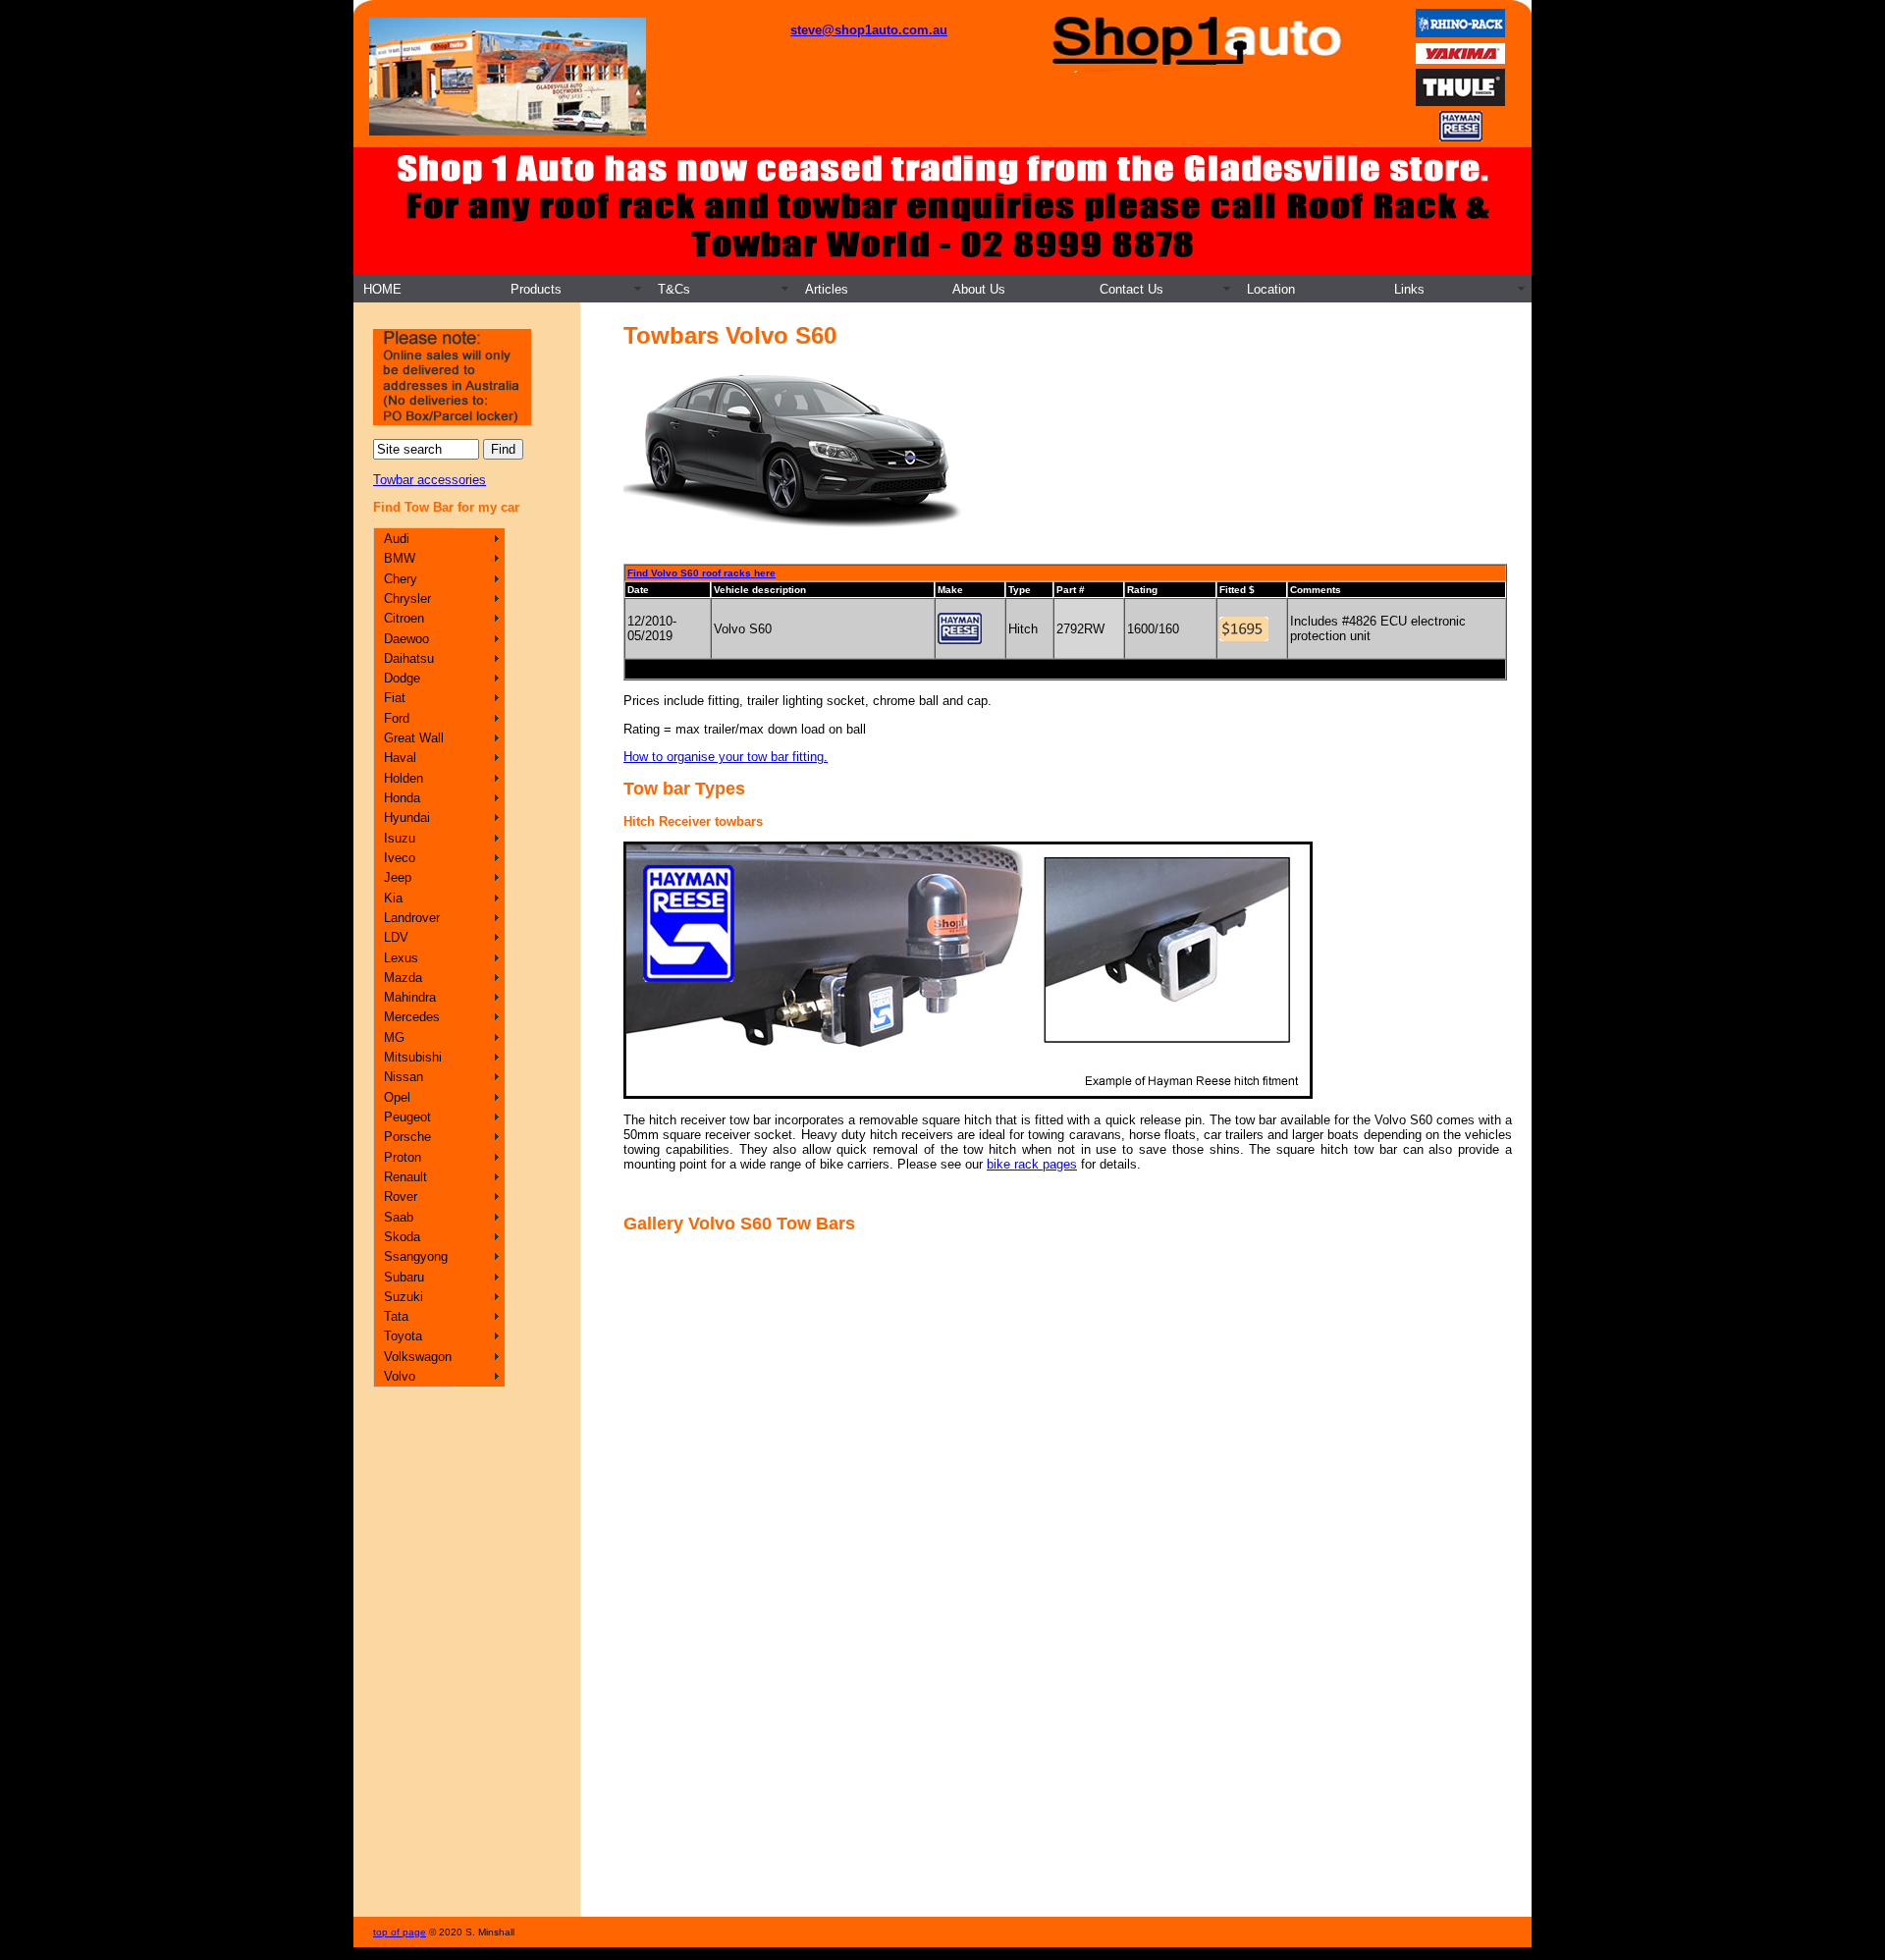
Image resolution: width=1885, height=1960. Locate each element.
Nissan (404, 1077)
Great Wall (414, 738)
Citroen (404, 618)
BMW (400, 558)
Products (536, 289)
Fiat (395, 698)
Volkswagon (418, 1357)
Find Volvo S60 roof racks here (701, 573)
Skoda (402, 1237)
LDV (396, 937)
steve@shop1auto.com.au (869, 30)
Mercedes (412, 1017)
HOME (382, 289)
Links (1409, 289)
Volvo (400, 1376)
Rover (401, 1197)
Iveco (400, 858)
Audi (397, 539)
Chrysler (407, 599)
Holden (404, 778)
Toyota (403, 1336)
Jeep (398, 877)
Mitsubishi (413, 1057)
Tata (396, 1316)
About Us (979, 289)
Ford (397, 718)
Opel (397, 1097)
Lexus (401, 958)
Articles (827, 289)
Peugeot (407, 1117)
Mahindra (410, 997)
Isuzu (400, 838)
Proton (403, 1157)
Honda (402, 798)
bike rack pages (1032, 1164)
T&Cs (674, 289)
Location (1271, 289)
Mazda (403, 978)
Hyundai (407, 817)
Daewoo (406, 639)
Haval (400, 758)
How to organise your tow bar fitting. (726, 757)
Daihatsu (409, 658)
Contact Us (1131, 289)
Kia (393, 898)
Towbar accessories (430, 480)
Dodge (402, 678)
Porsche (407, 1137)
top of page (400, 1932)
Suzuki (404, 1297)
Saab (399, 1217)
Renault (405, 1177)
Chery (401, 579)
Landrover (412, 918)
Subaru (404, 1277)
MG (394, 1037)
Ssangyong (416, 1256)
